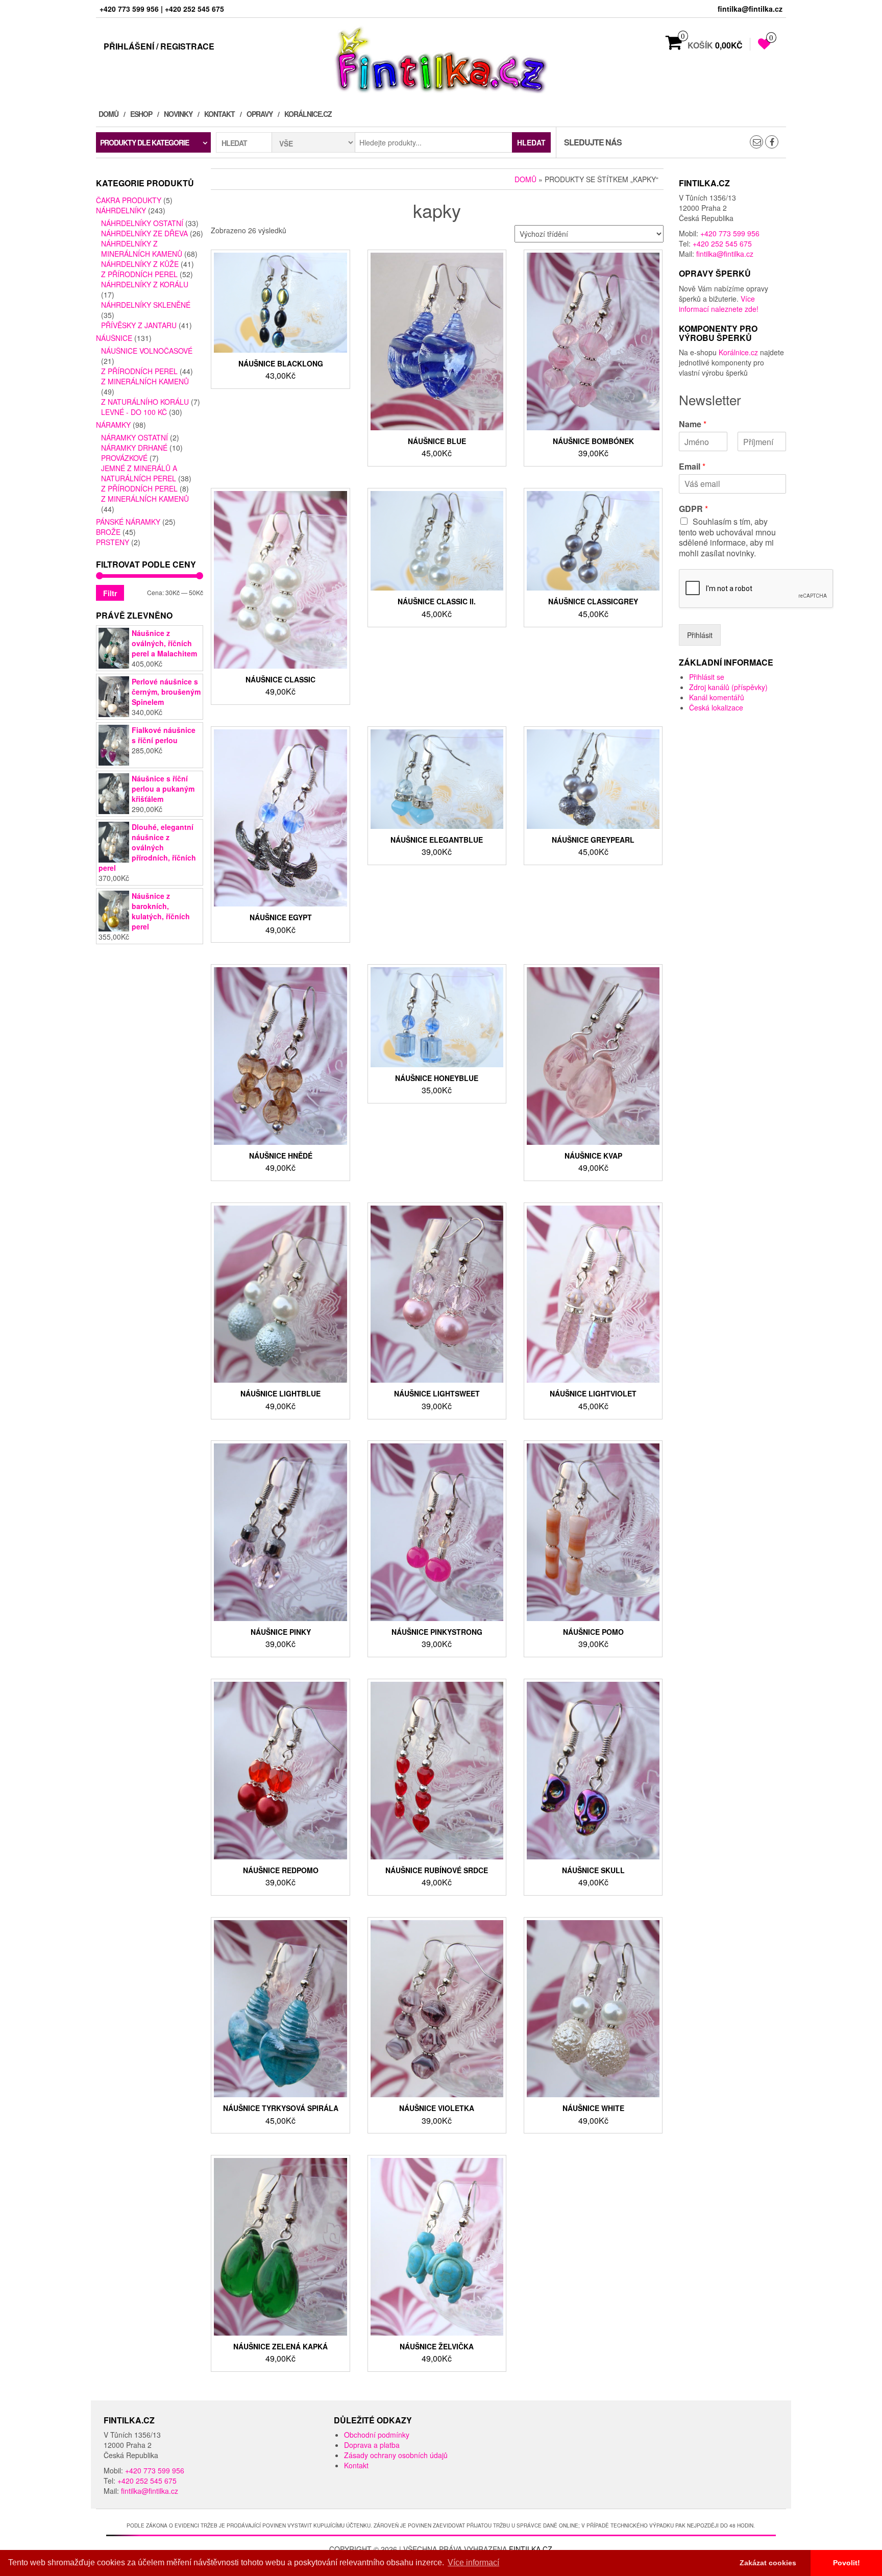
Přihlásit (700, 635)
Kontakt (219, 114)
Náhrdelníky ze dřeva (144, 233)
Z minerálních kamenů (145, 381)
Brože (108, 532)
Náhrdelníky (121, 210)
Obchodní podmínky (377, 2435)
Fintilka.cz (531, 2549)
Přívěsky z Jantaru (139, 325)
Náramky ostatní (134, 437)
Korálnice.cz (308, 114)
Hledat (531, 142)
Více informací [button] (473, 2562)
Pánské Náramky (128, 522)
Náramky (113, 425)
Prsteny (113, 542)
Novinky (178, 114)
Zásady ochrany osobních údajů (396, 2455)
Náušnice (114, 338)
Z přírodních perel (139, 274)
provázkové (124, 458)
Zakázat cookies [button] (768, 2563)
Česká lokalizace (716, 707)
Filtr (110, 593)
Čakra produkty (129, 200)
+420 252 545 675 (722, 243)
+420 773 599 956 (730, 233)
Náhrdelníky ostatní (142, 223)
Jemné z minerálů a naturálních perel (139, 473)
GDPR (693, 509)
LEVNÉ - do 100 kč (134, 412)
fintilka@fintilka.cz (725, 254)
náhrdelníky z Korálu (145, 284)
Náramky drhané (134, 448)
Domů (108, 114)
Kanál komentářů (717, 697)
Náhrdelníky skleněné (146, 305)
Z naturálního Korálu (145, 402)
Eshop (141, 114)
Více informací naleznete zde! (719, 304)
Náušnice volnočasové (147, 351)
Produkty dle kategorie (144, 142)
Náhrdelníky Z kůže (140, 264)
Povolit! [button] (847, 2563)
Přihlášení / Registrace (159, 46)
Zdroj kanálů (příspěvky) (728, 687)
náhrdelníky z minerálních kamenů (142, 249)
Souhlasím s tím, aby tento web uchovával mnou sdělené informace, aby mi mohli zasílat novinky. (727, 537)
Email (692, 467)
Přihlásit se (707, 677)
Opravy (260, 114)
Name (693, 424)
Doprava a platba (372, 2445)
